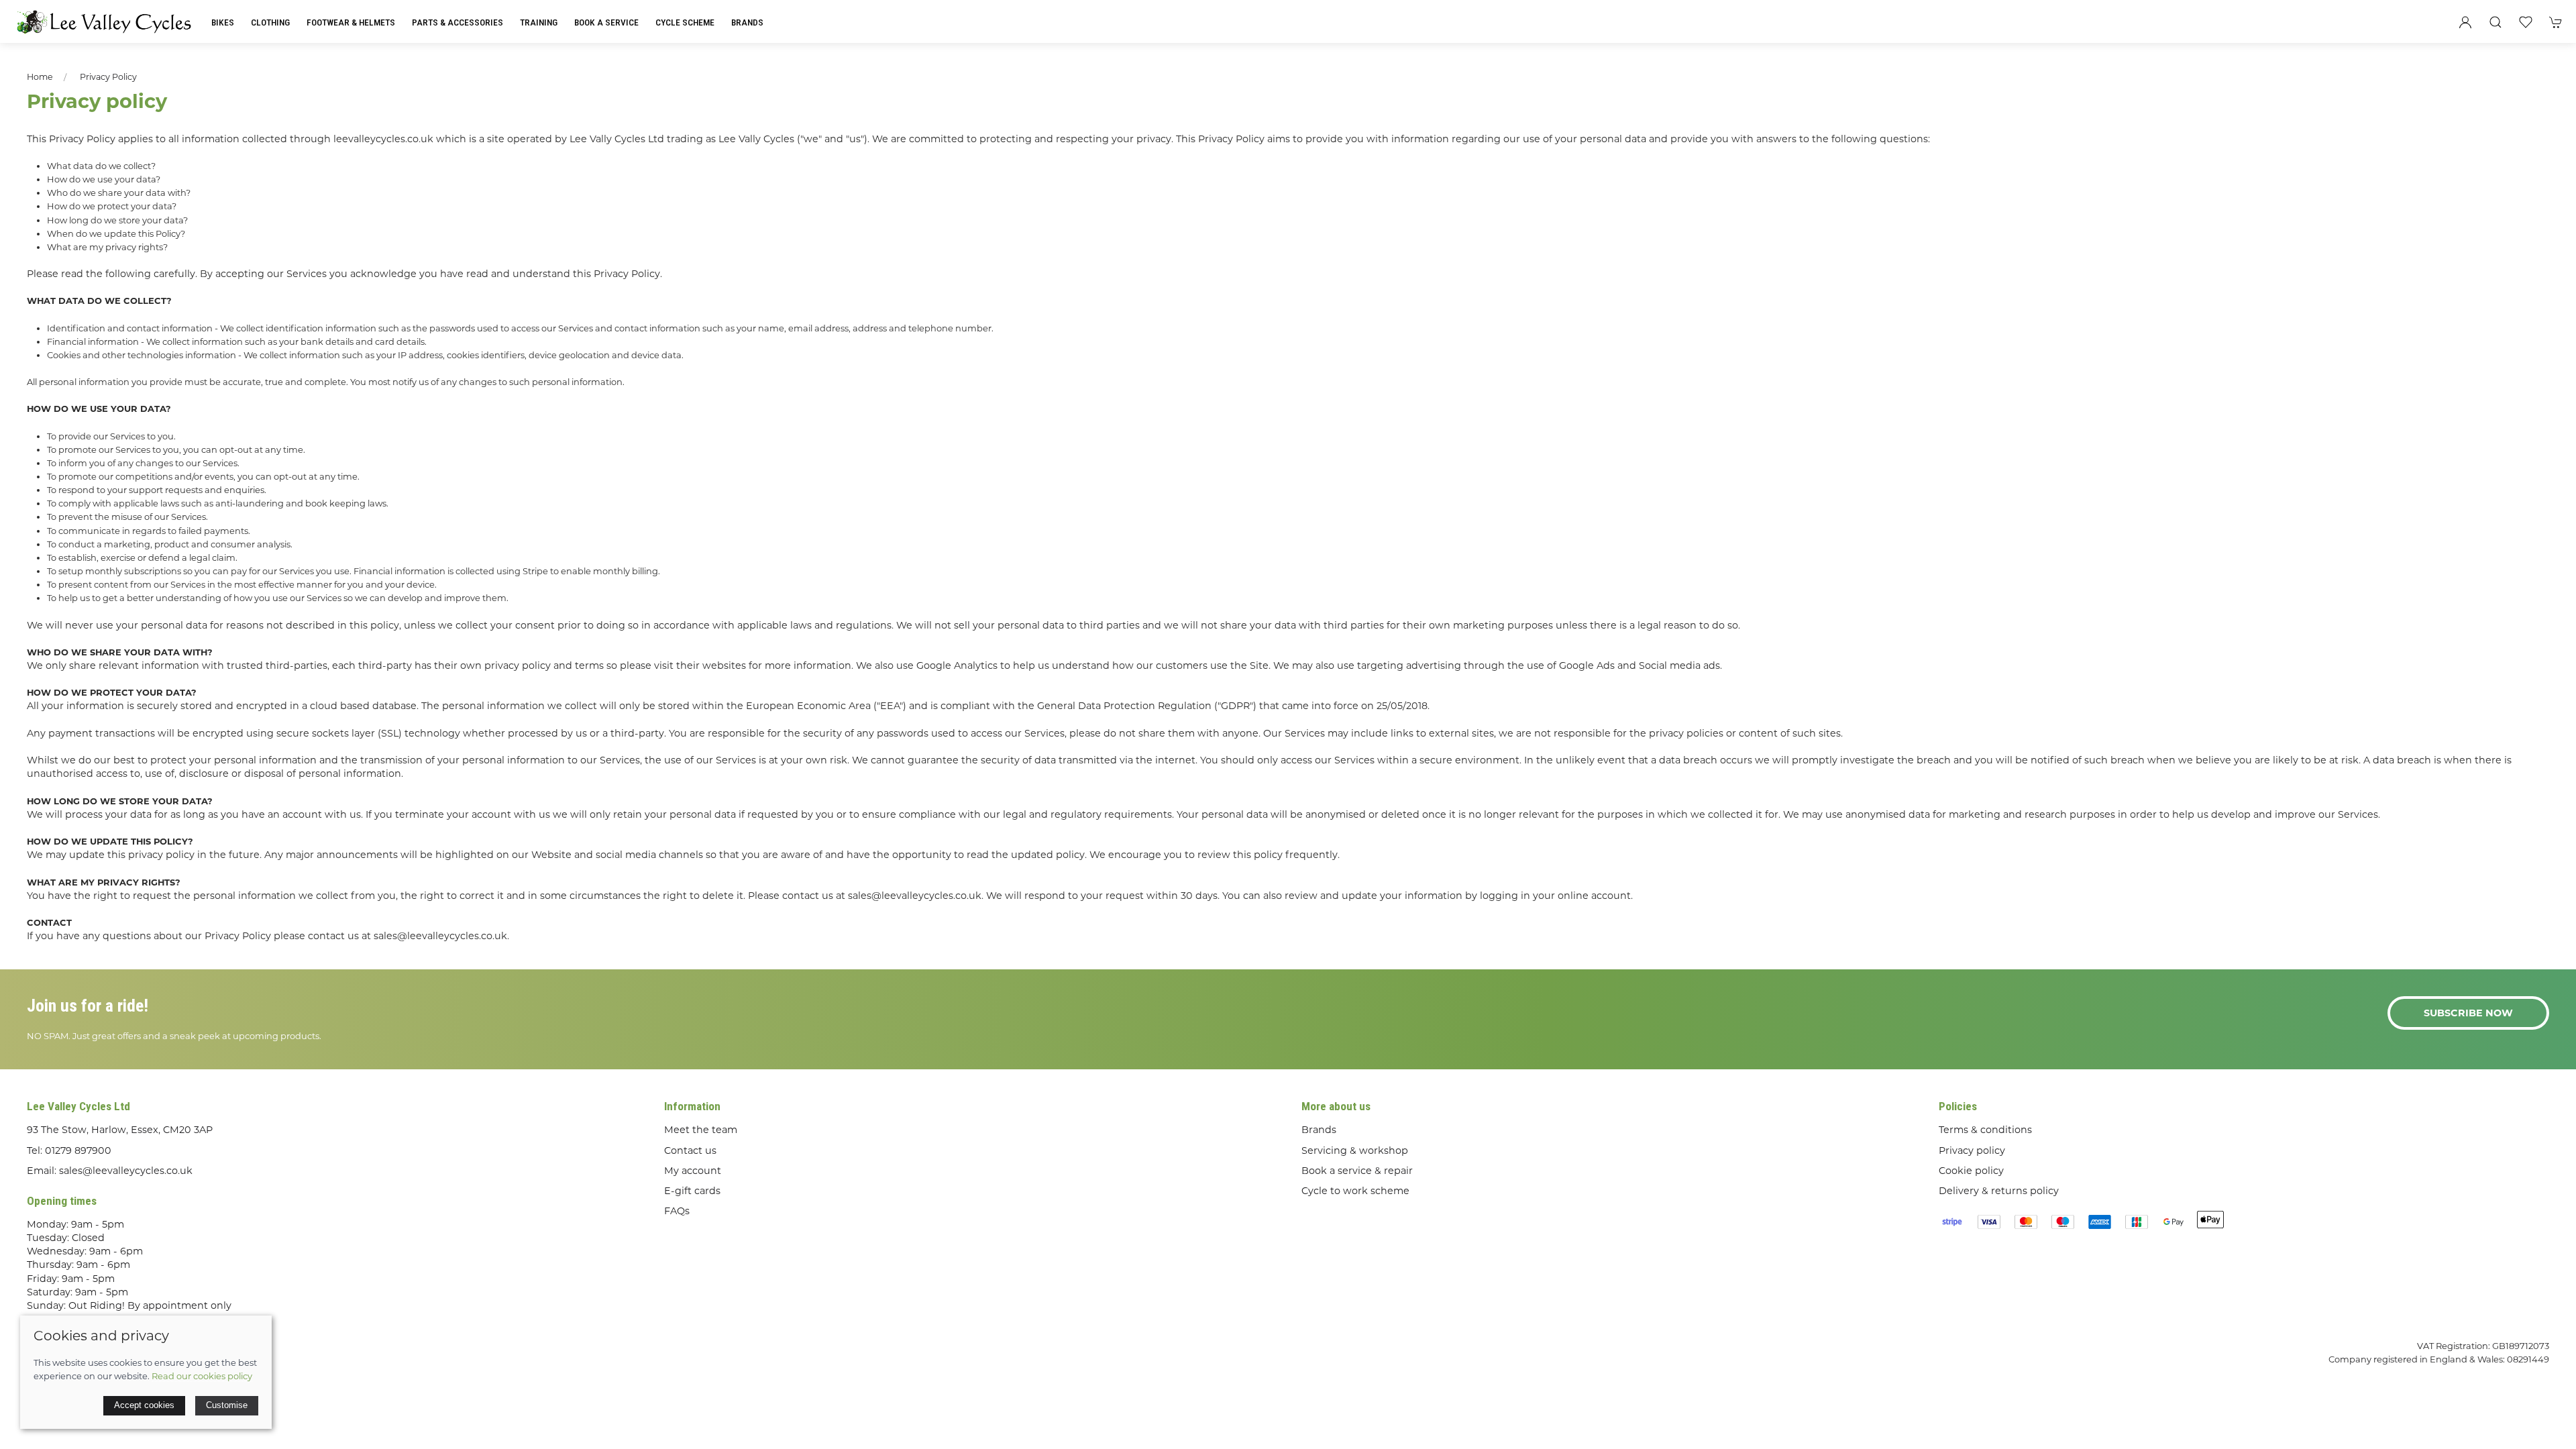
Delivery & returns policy (1999, 1191)
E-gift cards (692, 1191)
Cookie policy (1971, 1171)
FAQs (677, 1211)
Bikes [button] (223, 22)
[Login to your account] (2465, 22)
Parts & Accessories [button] (458, 22)
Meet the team (701, 1130)
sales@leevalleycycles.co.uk (126, 1171)
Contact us (690, 1150)
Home (40, 77)
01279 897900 (78, 1150)
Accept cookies (144, 1405)
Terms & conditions (1985, 1130)
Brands (747, 22)
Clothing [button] (270, 22)
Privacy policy (108, 77)
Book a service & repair (1357, 1171)
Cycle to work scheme (1355, 1191)
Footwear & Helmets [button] (351, 22)
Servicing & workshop (1355, 1150)
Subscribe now (2468, 1013)
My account (693, 1171)
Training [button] (539, 22)
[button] (2495, 22)
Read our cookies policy (202, 1376)
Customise (227, 1405)
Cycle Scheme (685, 22)
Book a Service (606, 22)
